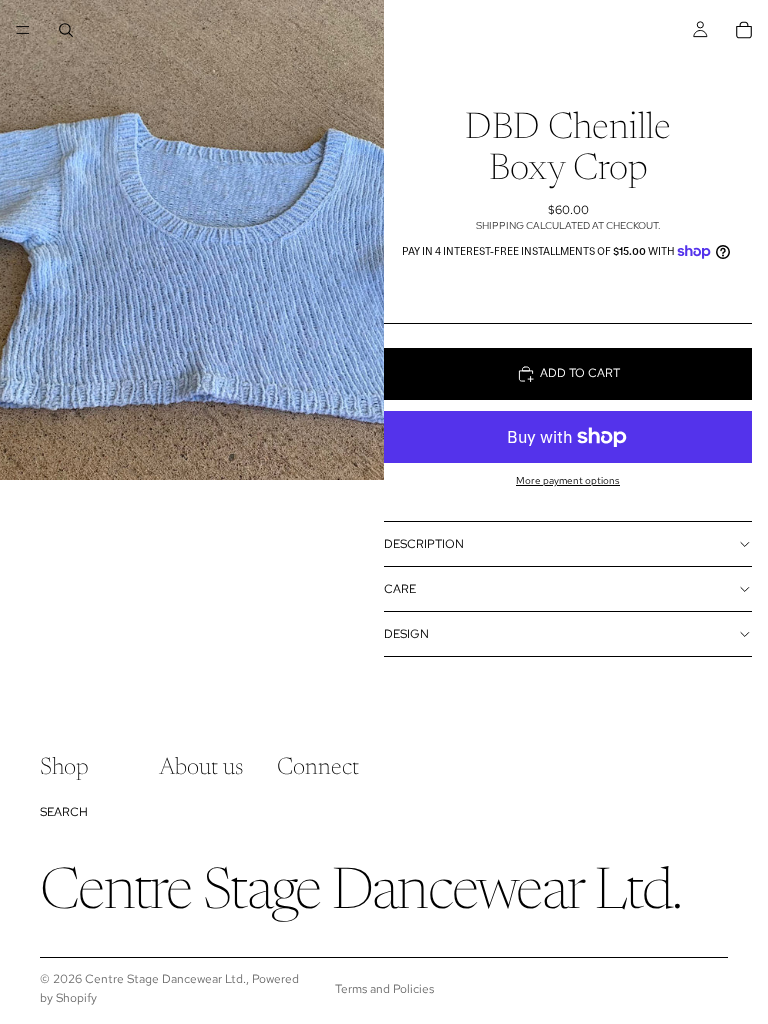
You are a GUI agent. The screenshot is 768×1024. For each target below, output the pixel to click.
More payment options (568, 480)
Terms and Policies (384, 989)
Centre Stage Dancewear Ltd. (165, 979)
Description (424, 544)
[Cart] (744, 30)
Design (406, 634)
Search (64, 812)
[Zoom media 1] (192, 240)
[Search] (66, 30)
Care (400, 589)
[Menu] (23, 30)
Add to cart (580, 373)
